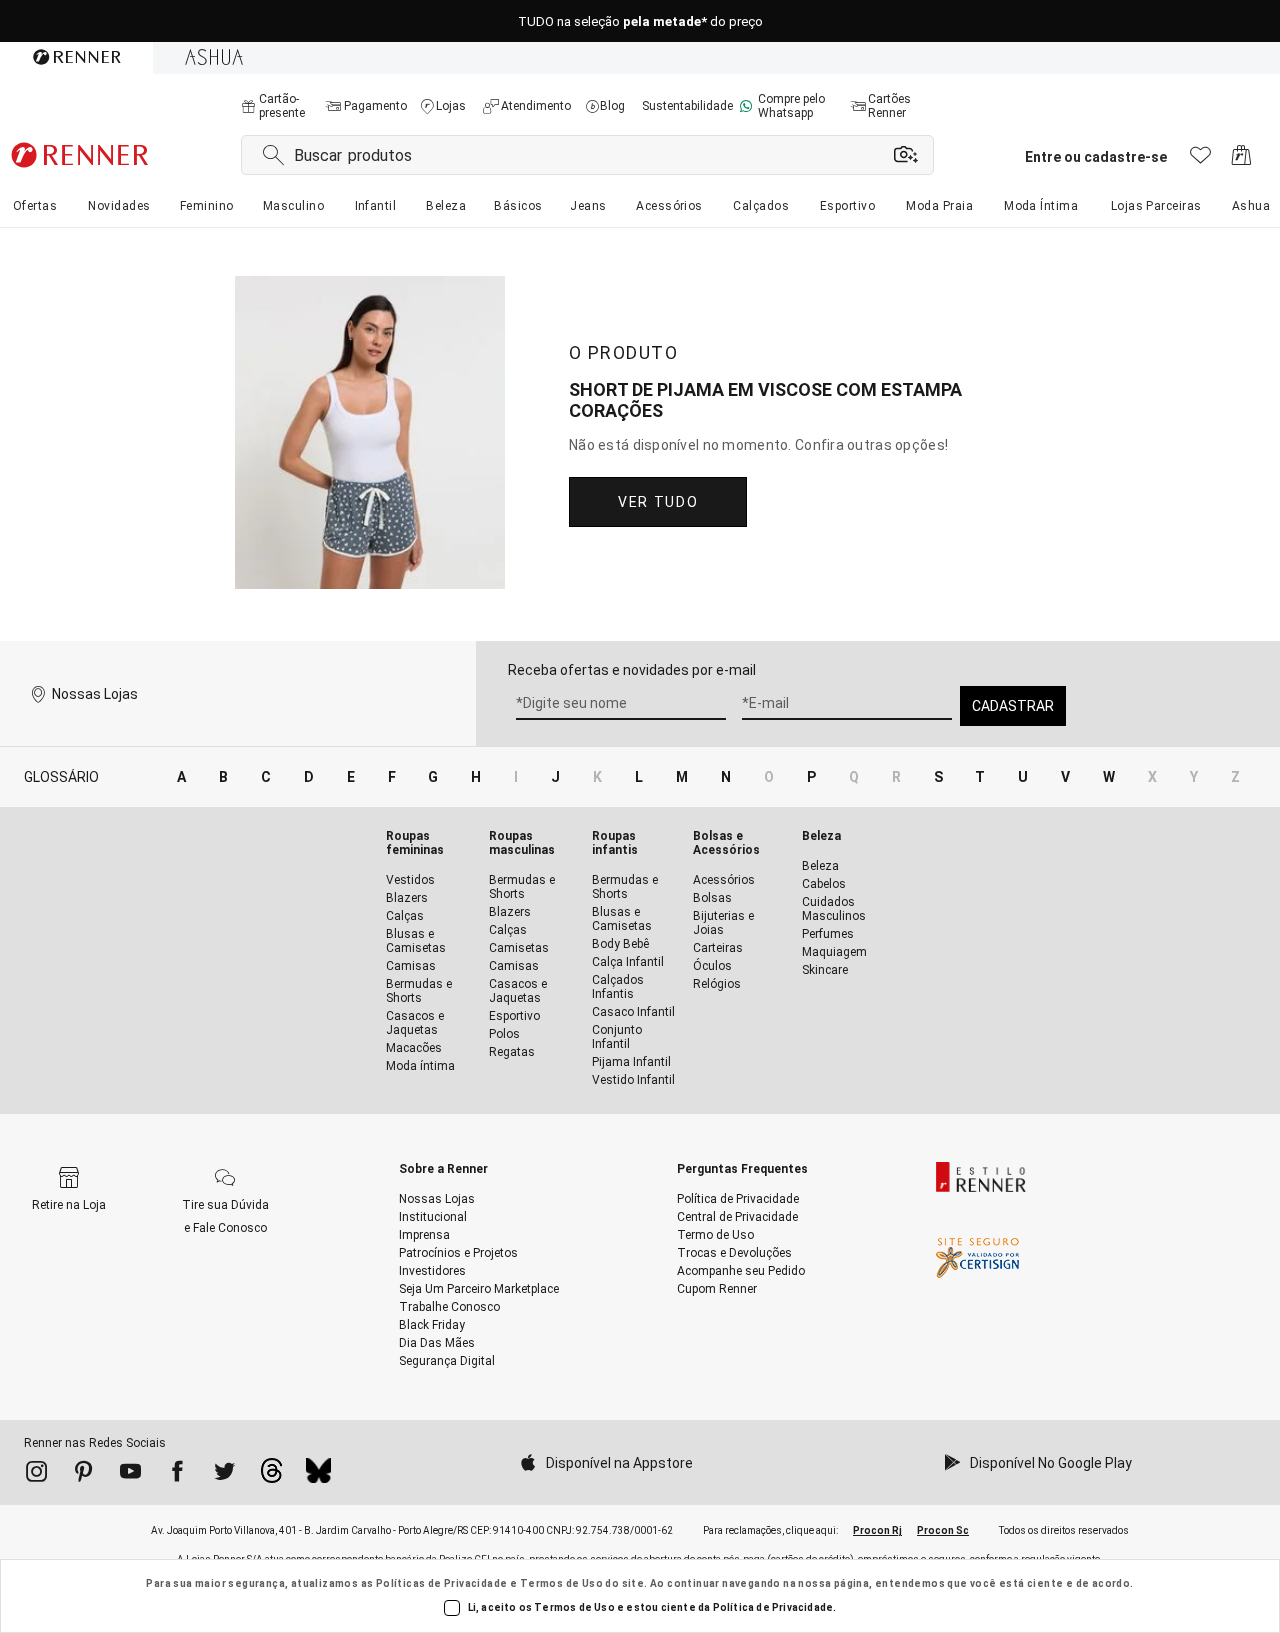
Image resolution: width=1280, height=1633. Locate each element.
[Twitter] (224, 1475)
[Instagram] (36, 1475)
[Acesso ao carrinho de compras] (1241, 160)
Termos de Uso (561, 1583)
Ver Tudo (658, 502)
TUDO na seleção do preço (640, 21)
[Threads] (271, 1476)
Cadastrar (1013, 706)
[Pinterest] (83, 1475)
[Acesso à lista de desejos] (1200, 160)
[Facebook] (177, 1475)
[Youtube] (130, 1475)
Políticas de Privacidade (442, 1583)
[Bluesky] (318, 1476)
